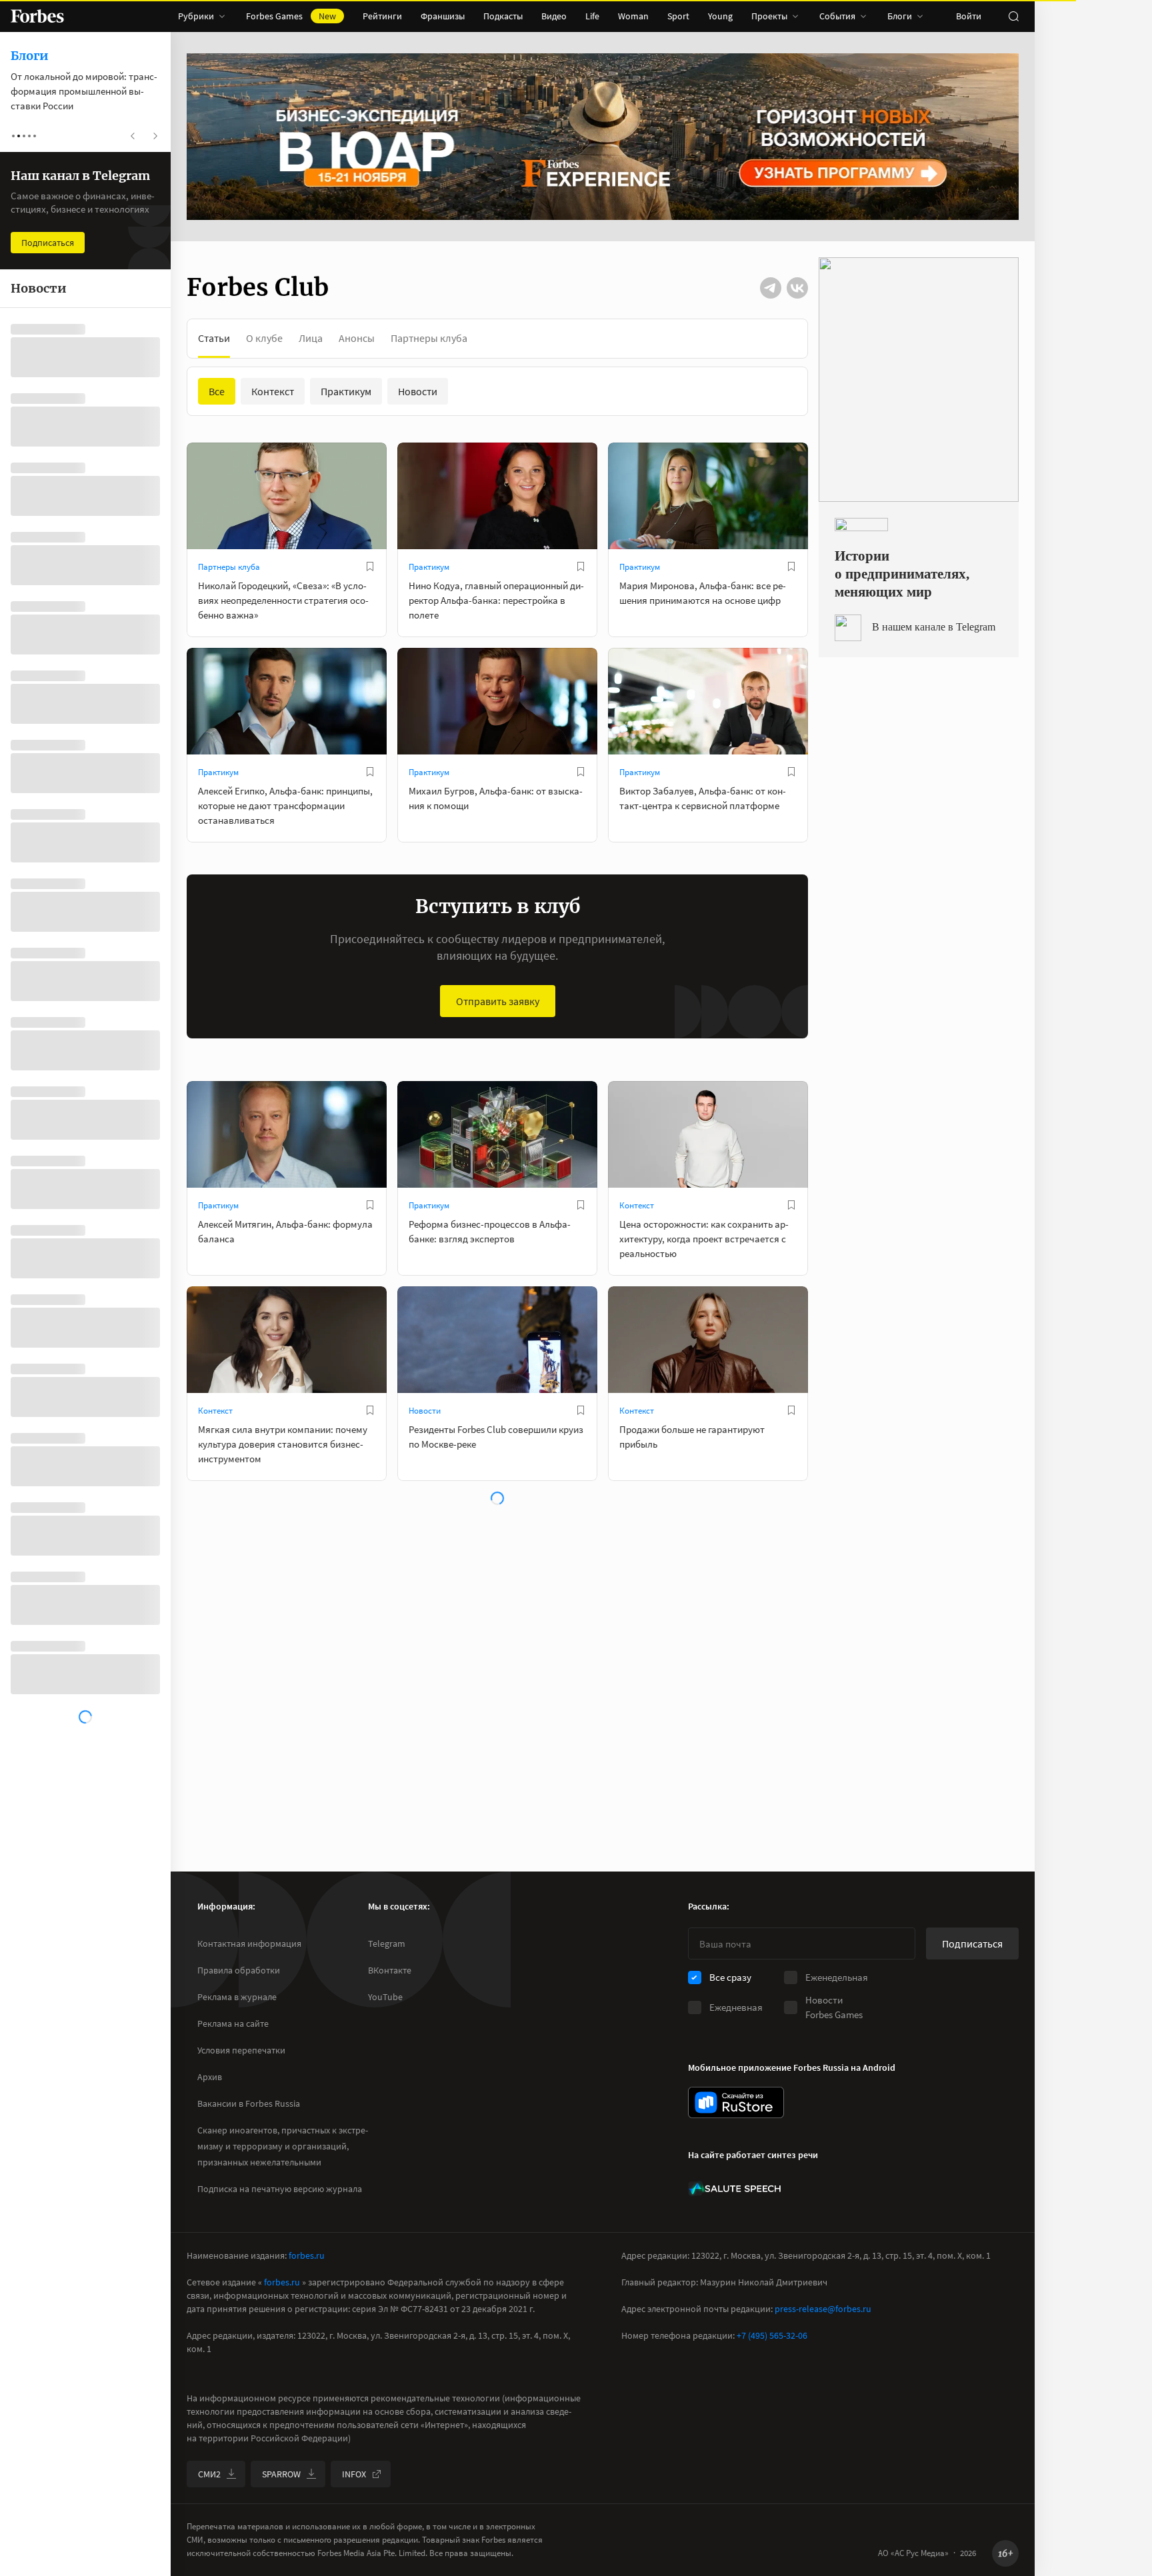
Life (592, 16)
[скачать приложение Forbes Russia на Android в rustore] (736, 2102)
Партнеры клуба (429, 338)
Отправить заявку (498, 1001)
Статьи (214, 338)
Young (720, 16)
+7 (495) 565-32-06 (772, 2335)
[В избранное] (370, 567)
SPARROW (281, 2474)
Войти (969, 16)
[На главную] (37, 16)
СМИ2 (209, 2474)
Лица (311, 338)
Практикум (429, 567)
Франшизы (443, 16)
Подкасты (503, 16)
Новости (425, 1411)
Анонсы (357, 338)
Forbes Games (291, 16)
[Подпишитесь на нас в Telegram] (771, 288)
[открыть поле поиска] (1013, 16)
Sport (678, 16)
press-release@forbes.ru (823, 2309)
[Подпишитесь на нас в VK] (797, 288)
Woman (633, 16)
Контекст (637, 1205)
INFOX (354, 2474)
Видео (554, 16)
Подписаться (972, 1943)
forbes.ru (307, 2255)
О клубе (264, 338)
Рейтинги (382, 16)
